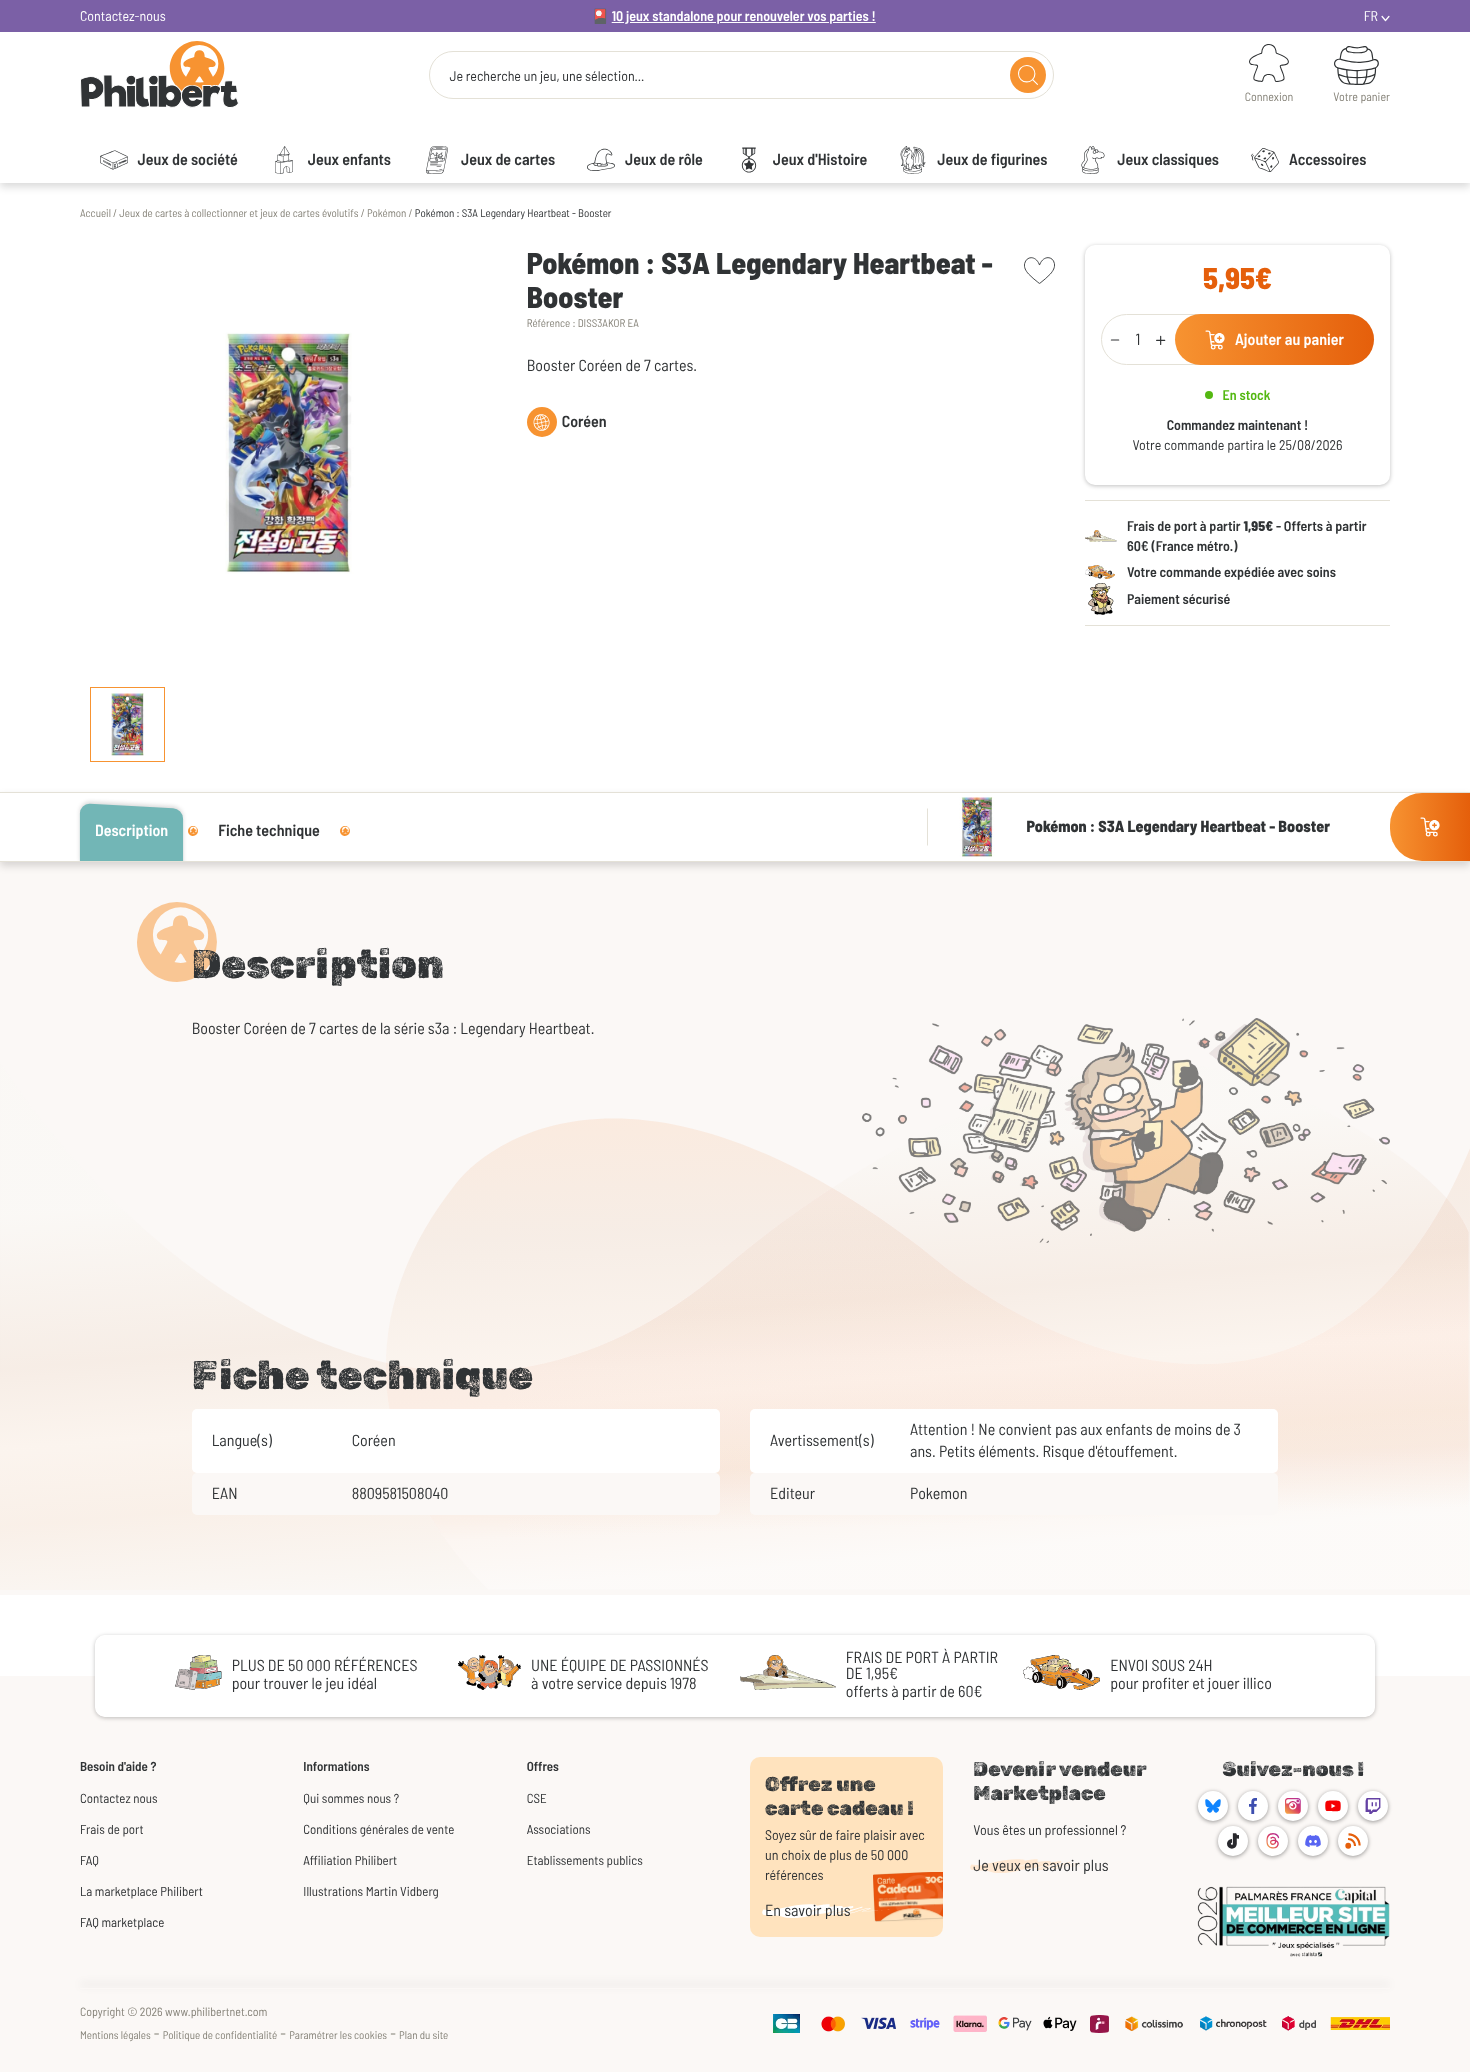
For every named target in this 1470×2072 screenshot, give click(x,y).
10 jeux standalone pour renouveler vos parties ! (744, 15)
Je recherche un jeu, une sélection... (546, 76)
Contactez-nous (123, 15)
